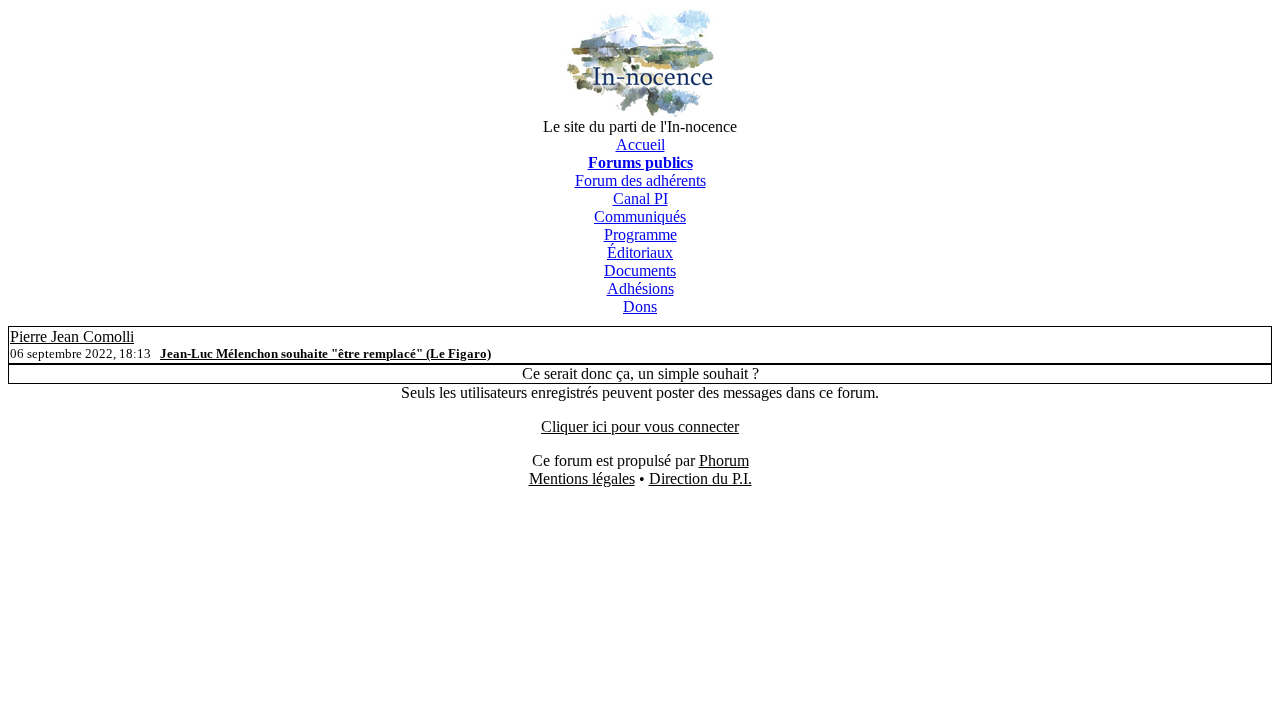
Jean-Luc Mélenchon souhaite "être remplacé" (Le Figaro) (325, 353)
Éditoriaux (640, 252)
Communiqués (640, 216)
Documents (640, 270)
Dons (640, 306)
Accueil (640, 144)
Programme (640, 234)
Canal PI (640, 198)
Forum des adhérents (640, 180)
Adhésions (640, 288)
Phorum (724, 460)
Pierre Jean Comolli (72, 336)
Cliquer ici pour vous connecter (640, 426)
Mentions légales (582, 478)
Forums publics (640, 162)
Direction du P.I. (700, 478)
